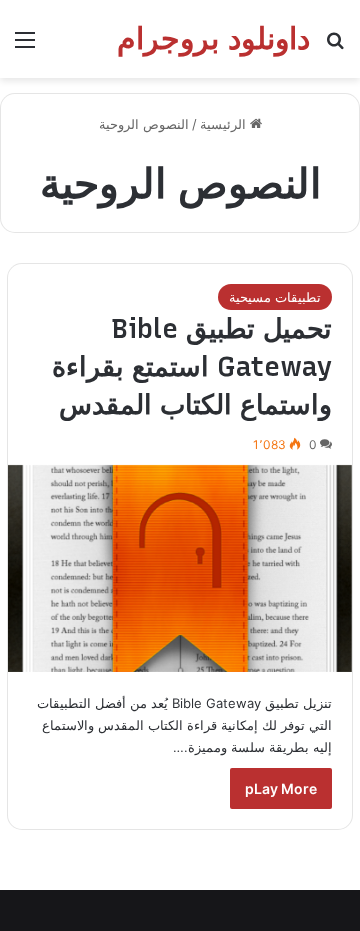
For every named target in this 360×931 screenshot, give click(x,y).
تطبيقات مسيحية (275, 297)
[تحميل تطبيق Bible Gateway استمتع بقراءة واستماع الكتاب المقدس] (180, 568)
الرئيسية (225, 124)
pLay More (281, 788)
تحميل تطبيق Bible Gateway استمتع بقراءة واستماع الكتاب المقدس (192, 366)
